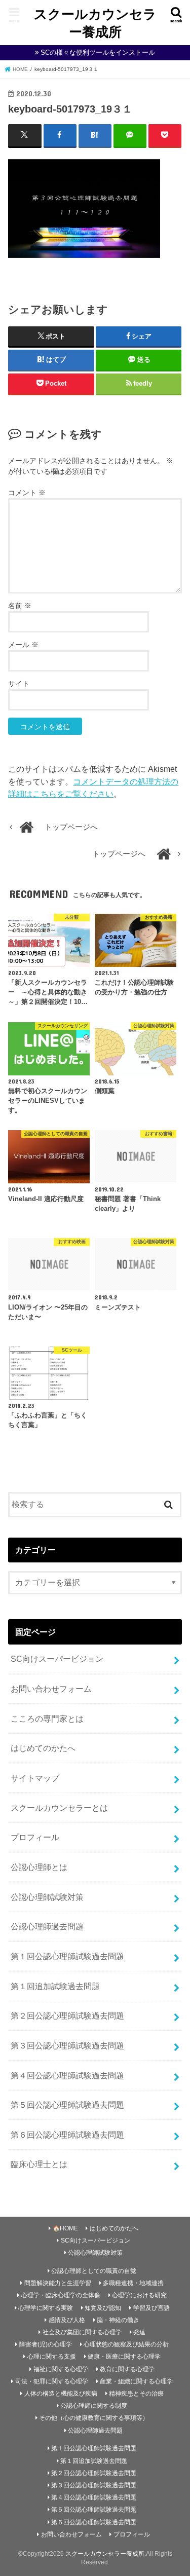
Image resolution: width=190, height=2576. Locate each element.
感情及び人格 (67, 2320)
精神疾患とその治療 (136, 2394)
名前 (20, 606)
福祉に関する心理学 (61, 2369)
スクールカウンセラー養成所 (95, 22)
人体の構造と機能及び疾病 (61, 2394)
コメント (27, 493)
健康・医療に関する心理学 (124, 2357)
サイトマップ (35, 1778)
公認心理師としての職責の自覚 (94, 2271)
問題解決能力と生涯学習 (58, 2283)
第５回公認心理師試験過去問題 (67, 2105)
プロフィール (35, 1837)
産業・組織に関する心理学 (136, 2381)
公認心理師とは (39, 1867)
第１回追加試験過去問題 (55, 1986)
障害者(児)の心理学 (46, 2344)
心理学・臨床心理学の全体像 (61, 2295)
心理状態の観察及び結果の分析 (126, 2344)
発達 (139, 2332)
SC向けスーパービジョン (57, 1659)
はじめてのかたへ (43, 1748)
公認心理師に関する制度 (94, 2406)
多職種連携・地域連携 (133, 2283)
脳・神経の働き (118, 2320)
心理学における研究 (139, 2295)
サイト (19, 684)
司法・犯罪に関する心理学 (52, 2381)
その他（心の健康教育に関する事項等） (94, 2418)
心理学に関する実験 (46, 2308)
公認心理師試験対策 (47, 1897)
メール (23, 645)
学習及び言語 (151, 2308)
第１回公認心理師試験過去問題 (67, 1956)
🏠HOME (65, 2228)
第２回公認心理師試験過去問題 (67, 2015)
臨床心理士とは (39, 2164)
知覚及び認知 (103, 2308)
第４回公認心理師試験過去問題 (67, 2075)
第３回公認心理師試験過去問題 (67, 2045)
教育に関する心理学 (127, 2369)
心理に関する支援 (52, 2357)
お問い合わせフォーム (51, 1689)
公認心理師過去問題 (47, 1926)
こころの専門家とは (47, 1719)
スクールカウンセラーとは (59, 1808)
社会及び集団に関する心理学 (82, 2332)
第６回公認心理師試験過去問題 (67, 2135)
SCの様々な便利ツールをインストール (98, 52)
